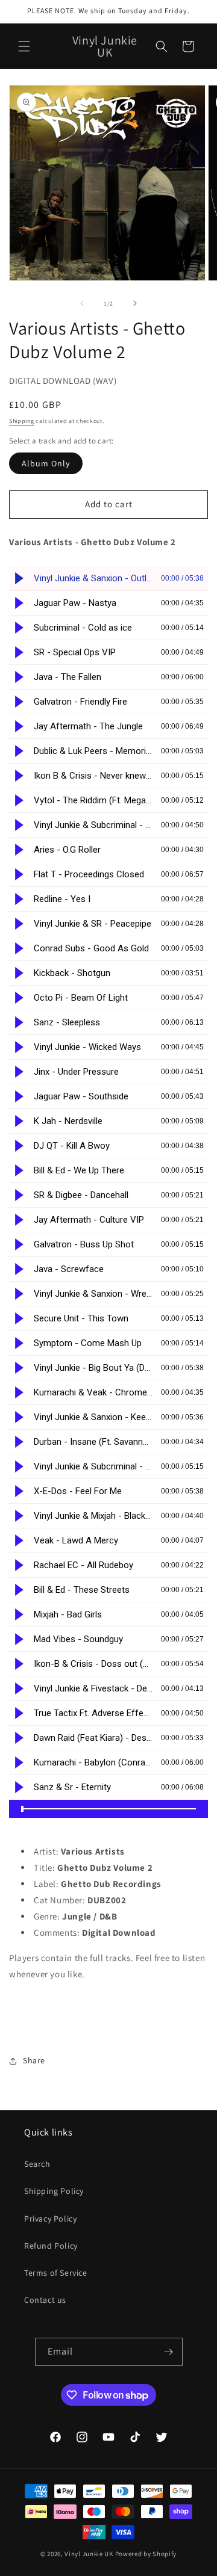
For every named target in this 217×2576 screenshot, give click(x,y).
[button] (24, 46)
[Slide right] (135, 303)
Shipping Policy (54, 2191)
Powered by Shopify (146, 2554)
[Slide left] (82, 303)
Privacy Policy (50, 2219)
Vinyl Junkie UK (89, 2554)
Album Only (46, 463)
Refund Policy (51, 2246)
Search (37, 2164)
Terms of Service (56, 2273)
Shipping (22, 421)
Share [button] (34, 2060)
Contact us (45, 2300)
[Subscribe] (169, 2352)
